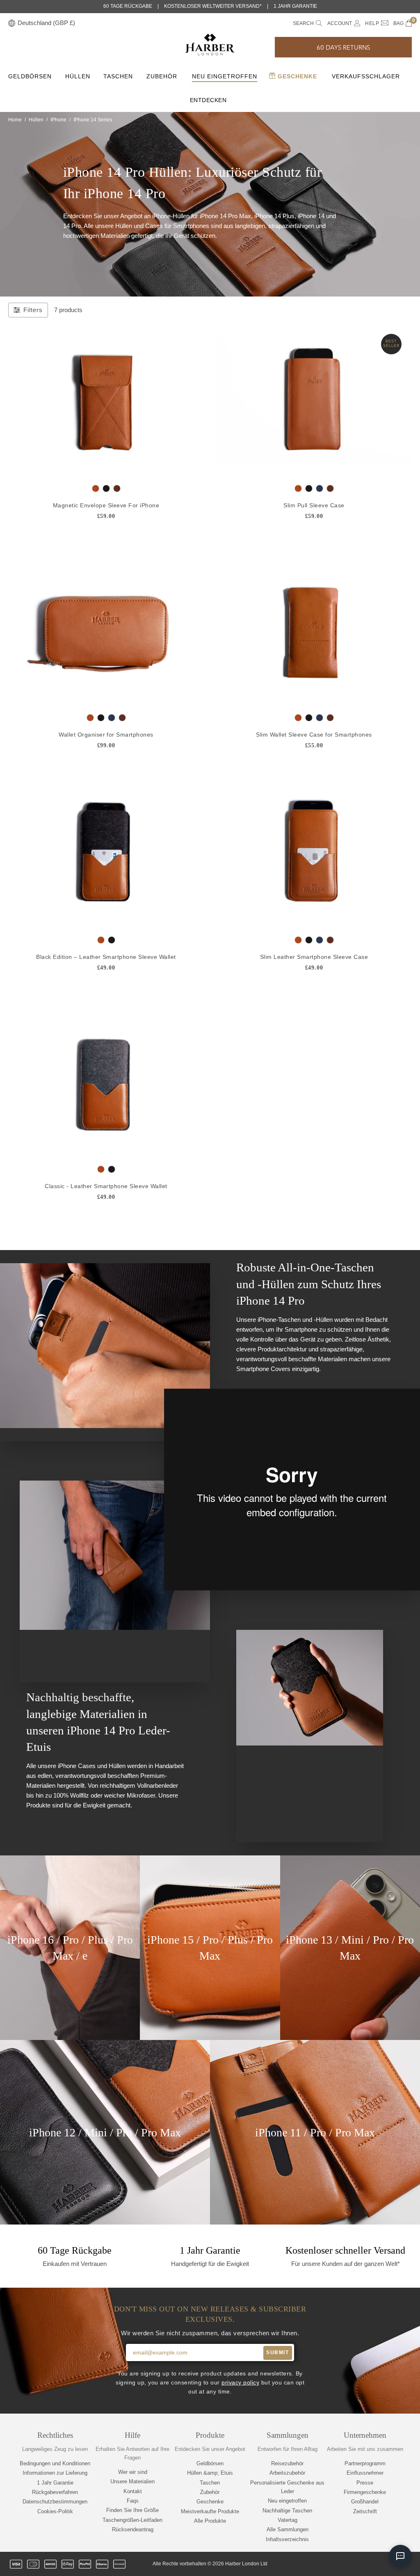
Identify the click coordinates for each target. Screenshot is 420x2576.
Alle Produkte (210, 2521)
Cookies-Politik (55, 2511)
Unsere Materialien (132, 2481)
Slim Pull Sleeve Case (314, 505)
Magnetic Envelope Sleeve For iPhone (106, 505)
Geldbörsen (30, 76)
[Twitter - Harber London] (338, 2564)
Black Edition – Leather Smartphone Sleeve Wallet (106, 957)
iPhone (58, 120)
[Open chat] (400, 2556)
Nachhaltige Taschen (287, 2511)
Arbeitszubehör (287, 2473)
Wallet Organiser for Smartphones (106, 735)
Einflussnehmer (365, 2473)
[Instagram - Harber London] (365, 2564)
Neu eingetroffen (225, 76)
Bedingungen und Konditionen (55, 2463)
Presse (365, 2483)
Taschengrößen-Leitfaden (132, 2520)
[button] (343, 47)
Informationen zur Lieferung (55, 2473)
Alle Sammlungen (288, 2529)
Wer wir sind (133, 2472)
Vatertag (288, 2520)
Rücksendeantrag (133, 2529)
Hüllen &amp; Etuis (210, 2473)
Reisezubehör (287, 2463)
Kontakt (133, 2491)
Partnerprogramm (365, 2463)
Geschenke (296, 76)
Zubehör (162, 76)
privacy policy (240, 2383)
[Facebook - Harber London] (352, 2564)
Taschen (118, 76)
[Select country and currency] (12, 24)
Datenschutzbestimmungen (55, 2502)
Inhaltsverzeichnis (287, 2539)
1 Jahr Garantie (55, 2483)
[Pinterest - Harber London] (379, 2564)
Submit (277, 2352)
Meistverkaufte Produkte (210, 2511)
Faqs (133, 2501)
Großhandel (365, 2502)
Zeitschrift (365, 2511)
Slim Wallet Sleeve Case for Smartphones (314, 735)
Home (15, 120)
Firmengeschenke (365, 2492)
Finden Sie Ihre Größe (132, 2510)
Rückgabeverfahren (55, 2492)
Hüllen (78, 76)
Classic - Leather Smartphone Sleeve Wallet (106, 1186)
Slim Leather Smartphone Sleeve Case (314, 957)
